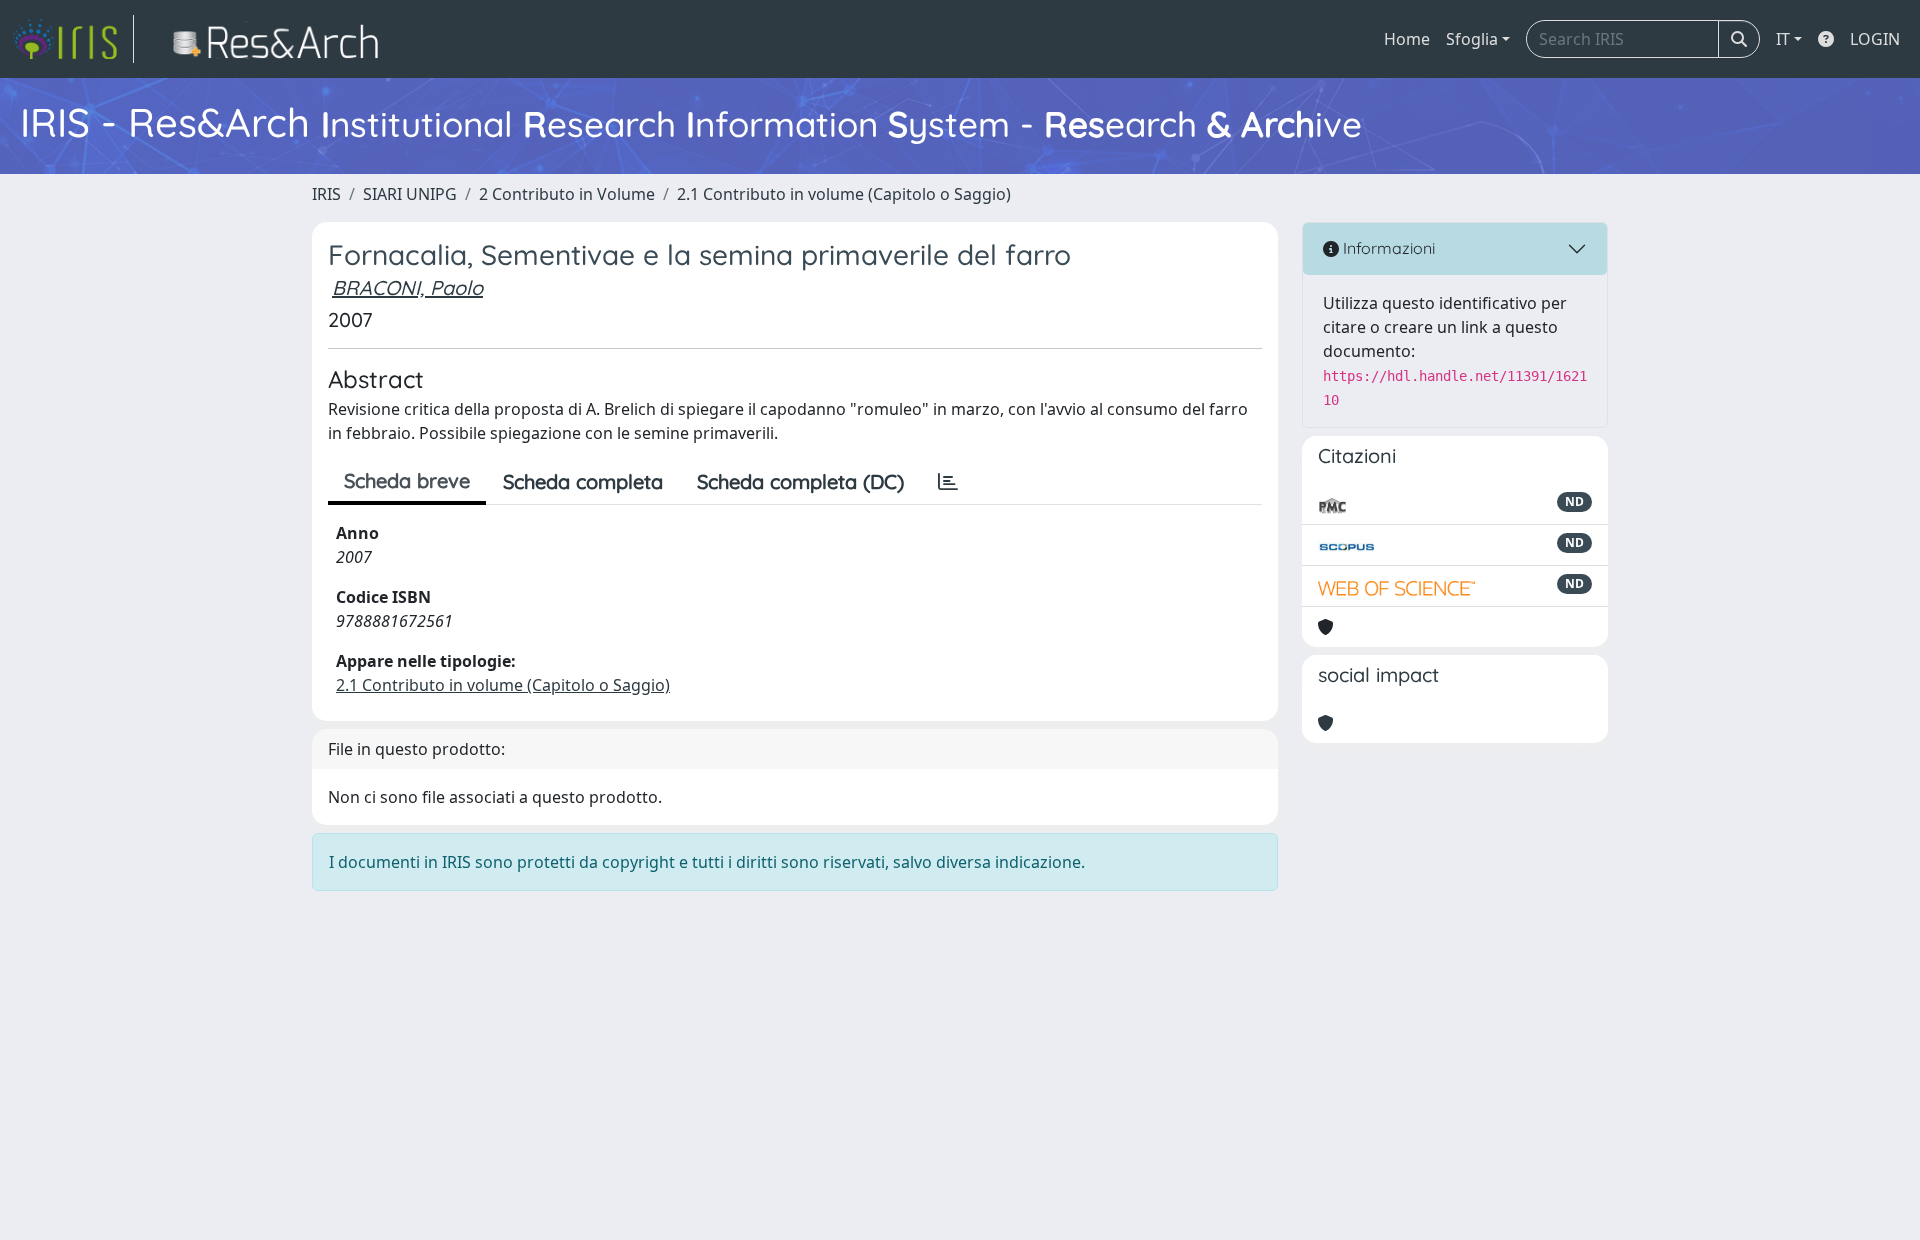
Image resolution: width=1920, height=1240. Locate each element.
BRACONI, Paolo (407, 287)
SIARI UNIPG (410, 194)
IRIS (326, 194)
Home (1407, 39)
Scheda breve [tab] (407, 480)
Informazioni (1387, 248)
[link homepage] (73, 39)
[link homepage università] (281, 39)
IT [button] (1783, 39)
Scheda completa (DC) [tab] (800, 481)
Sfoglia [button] (1472, 39)
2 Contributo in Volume (567, 194)
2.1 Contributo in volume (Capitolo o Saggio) (844, 194)
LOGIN (1875, 39)
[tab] (948, 482)
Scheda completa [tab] (583, 481)
